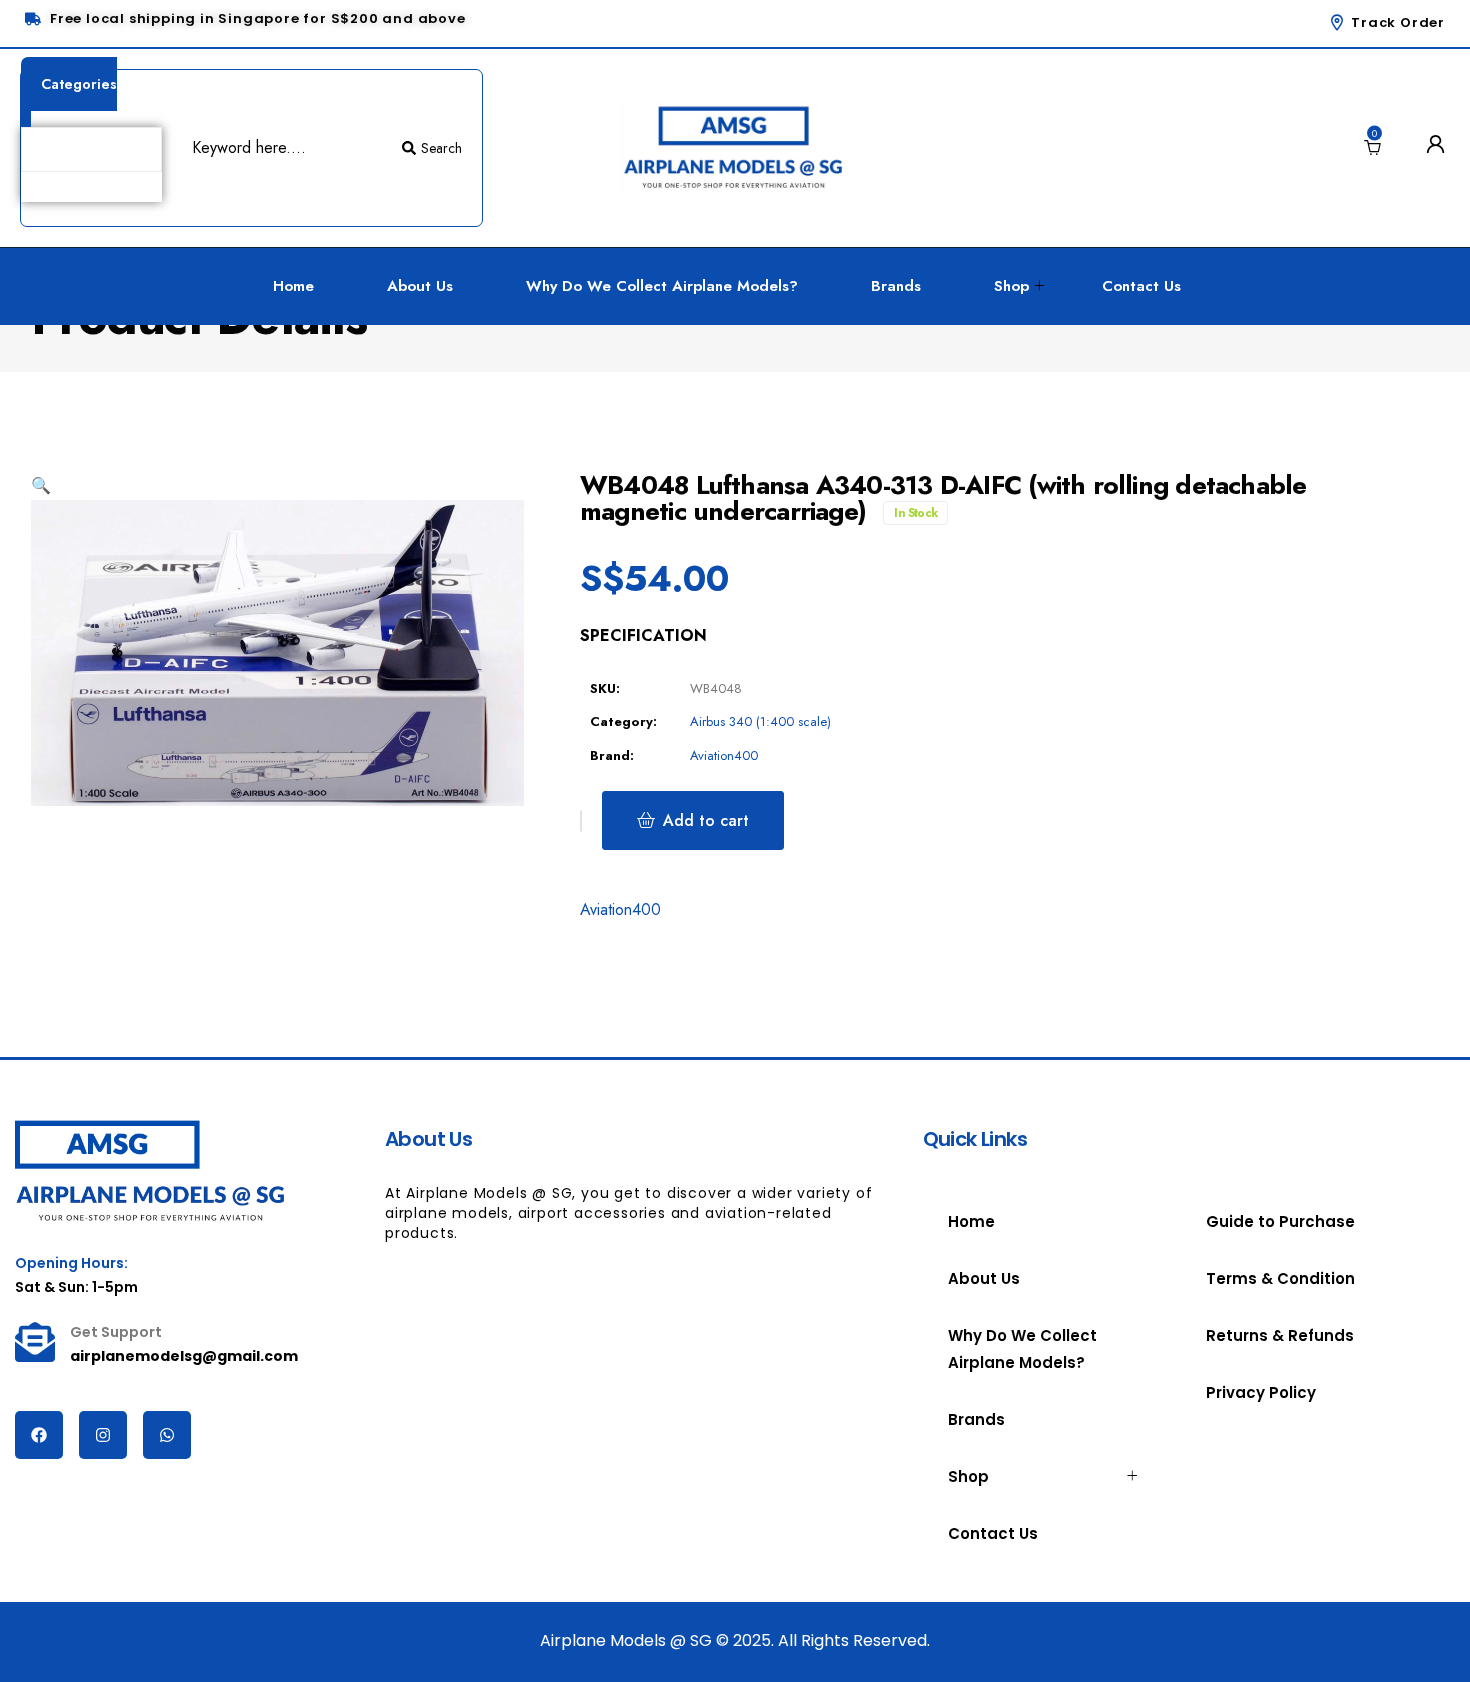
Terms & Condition (1280, 1278)
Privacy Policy (1261, 1392)
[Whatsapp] (167, 1435)
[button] (41, 485)
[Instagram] (103, 1435)
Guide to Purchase (1280, 1221)
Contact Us (1141, 286)
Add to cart (706, 820)
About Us (420, 286)
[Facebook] (39, 1435)
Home (293, 286)
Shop (1011, 286)
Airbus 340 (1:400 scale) (760, 721)
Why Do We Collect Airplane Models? (662, 286)
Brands (896, 286)
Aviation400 (724, 755)
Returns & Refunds (1280, 1335)
